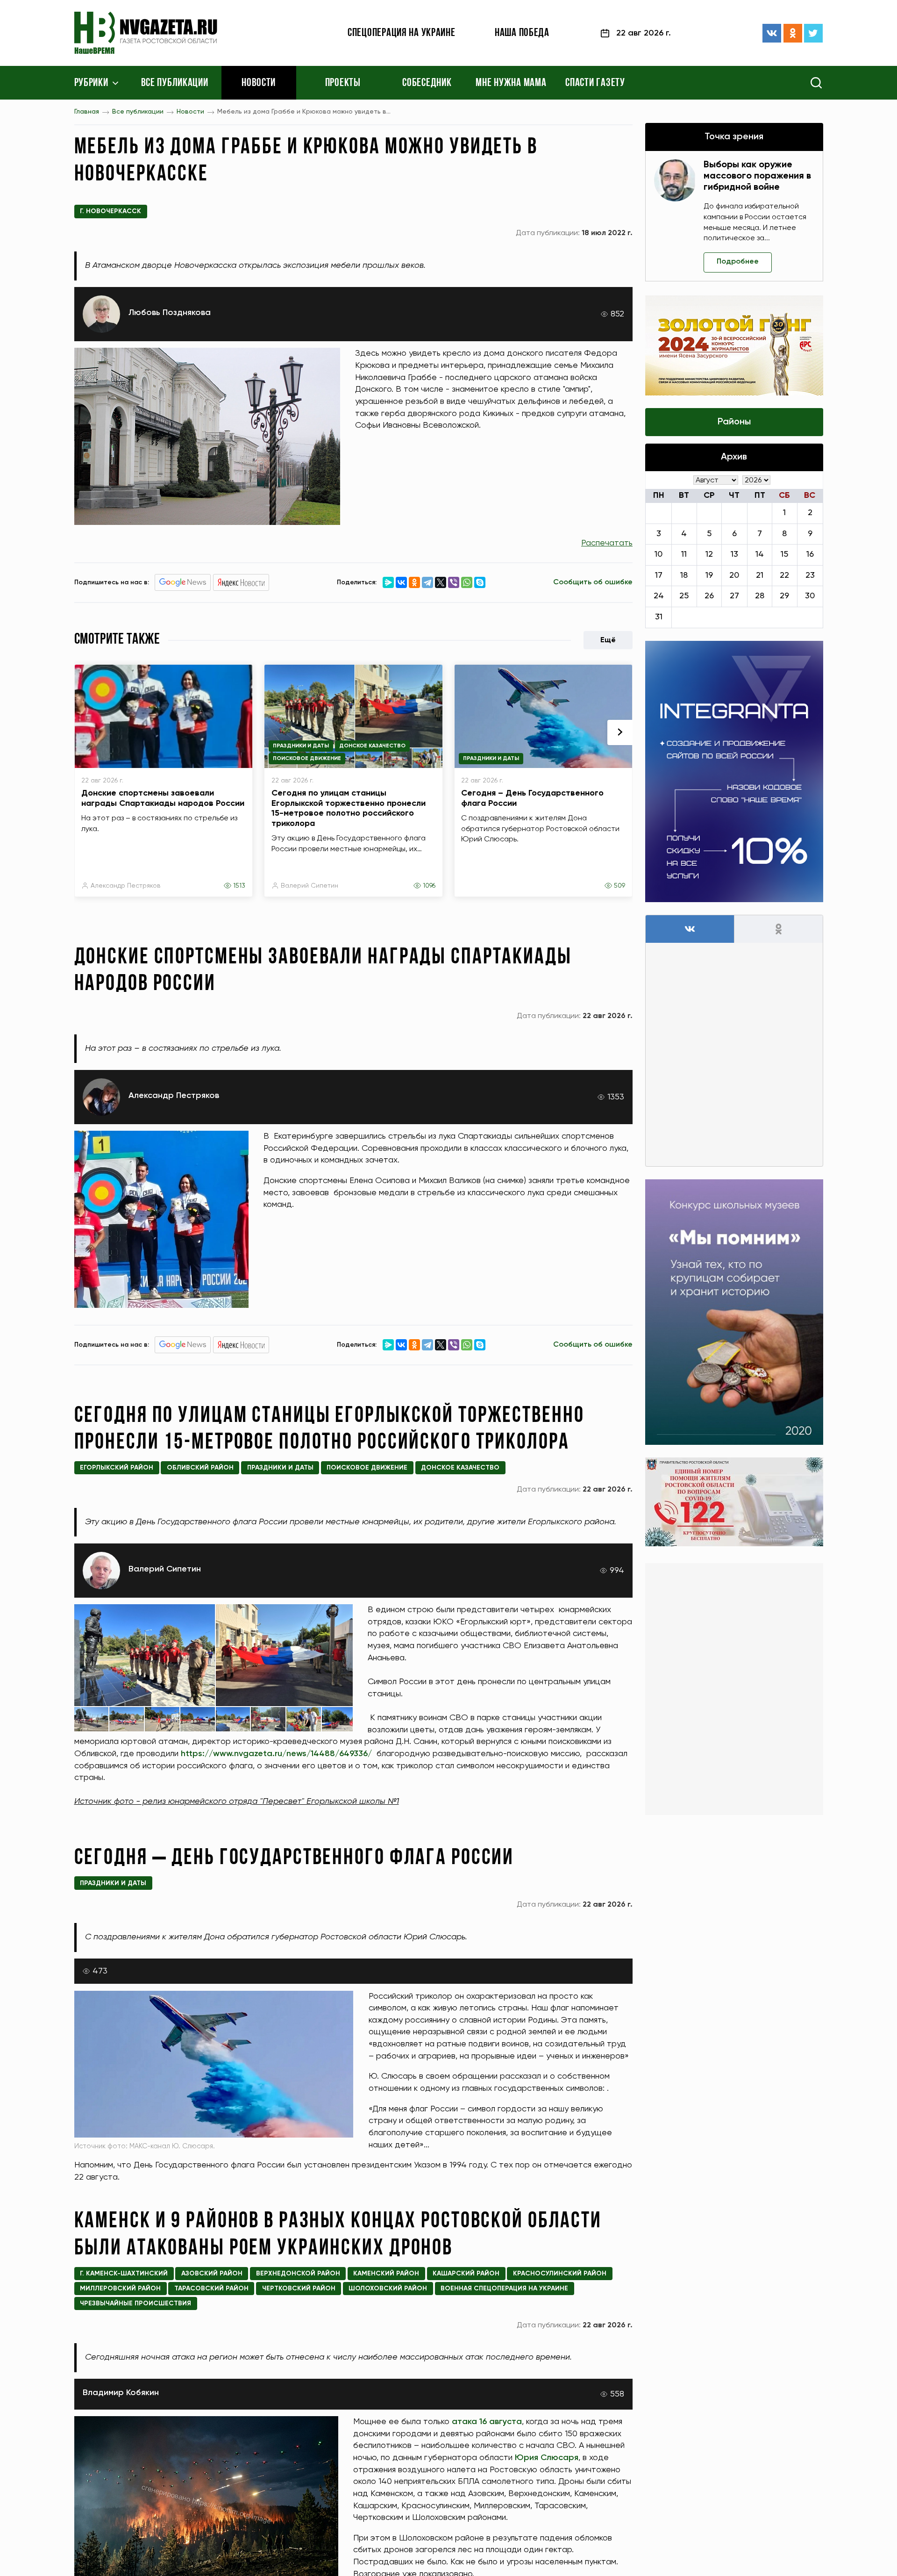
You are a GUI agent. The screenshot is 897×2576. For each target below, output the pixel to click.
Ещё (608, 640)
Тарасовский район (211, 2289)
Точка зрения (734, 137)
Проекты (343, 83)
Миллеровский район (120, 2289)
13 (734, 554)
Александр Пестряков (125, 886)
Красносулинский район (560, 2274)
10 (659, 554)
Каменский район (386, 2274)
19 (709, 575)
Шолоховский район (388, 2289)
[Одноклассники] (793, 33)
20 (734, 575)
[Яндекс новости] (241, 582)
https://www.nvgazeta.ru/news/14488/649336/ (276, 1754)
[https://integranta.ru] (734, 771)
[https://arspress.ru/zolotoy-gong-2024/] (734, 345)
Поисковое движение (307, 759)
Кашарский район (466, 2274)
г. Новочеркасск (110, 211)
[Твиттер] (813, 33)
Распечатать (607, 543)
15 (784, 554)
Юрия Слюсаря (547, 2458)
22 (784, 575)
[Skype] (480, 582)
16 (810, 554)
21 (760, 575)
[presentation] (620, 732)
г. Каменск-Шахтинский (124, 2274)
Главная (87, 112)
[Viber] (454, 582)
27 (734, 596)
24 (659, 596)
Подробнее (738, 262)
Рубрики (91, 83)
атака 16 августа (487, 2422)
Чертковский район (299, 2289)
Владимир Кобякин (121, 2393)
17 (659, 575)
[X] (441, 582)
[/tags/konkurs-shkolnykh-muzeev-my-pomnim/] (734, 1312)
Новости (259, 83)
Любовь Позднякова (170, 313)
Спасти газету (595, 83)
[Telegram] (427, 582)
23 (810, 575)
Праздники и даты (301, 746)
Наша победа (522, 33)
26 (709, 596)
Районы (734, 422)
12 (709, 554)
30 (810, 596)
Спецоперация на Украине (402, 33)
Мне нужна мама (511, 83)
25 (684, 596)
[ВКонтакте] (772, 33)
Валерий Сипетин (310, 886)
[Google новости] (183, 582)
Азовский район (212, 2274)
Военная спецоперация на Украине (504, 2289)
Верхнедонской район (298, 2274)
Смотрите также (117, 640)
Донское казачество (372, 746)
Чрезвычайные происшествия (135, 2303)
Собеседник (427, 83)
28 (760, 596)
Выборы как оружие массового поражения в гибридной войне (757, 176)
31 (659, 617)
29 (784, 596)
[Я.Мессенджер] (388, 582)
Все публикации (175, 83)
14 (760, 554)
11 (684, 554)
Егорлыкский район (117, 1468)
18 (684, 575)
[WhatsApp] (467, 582)
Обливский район (200, 1468)
